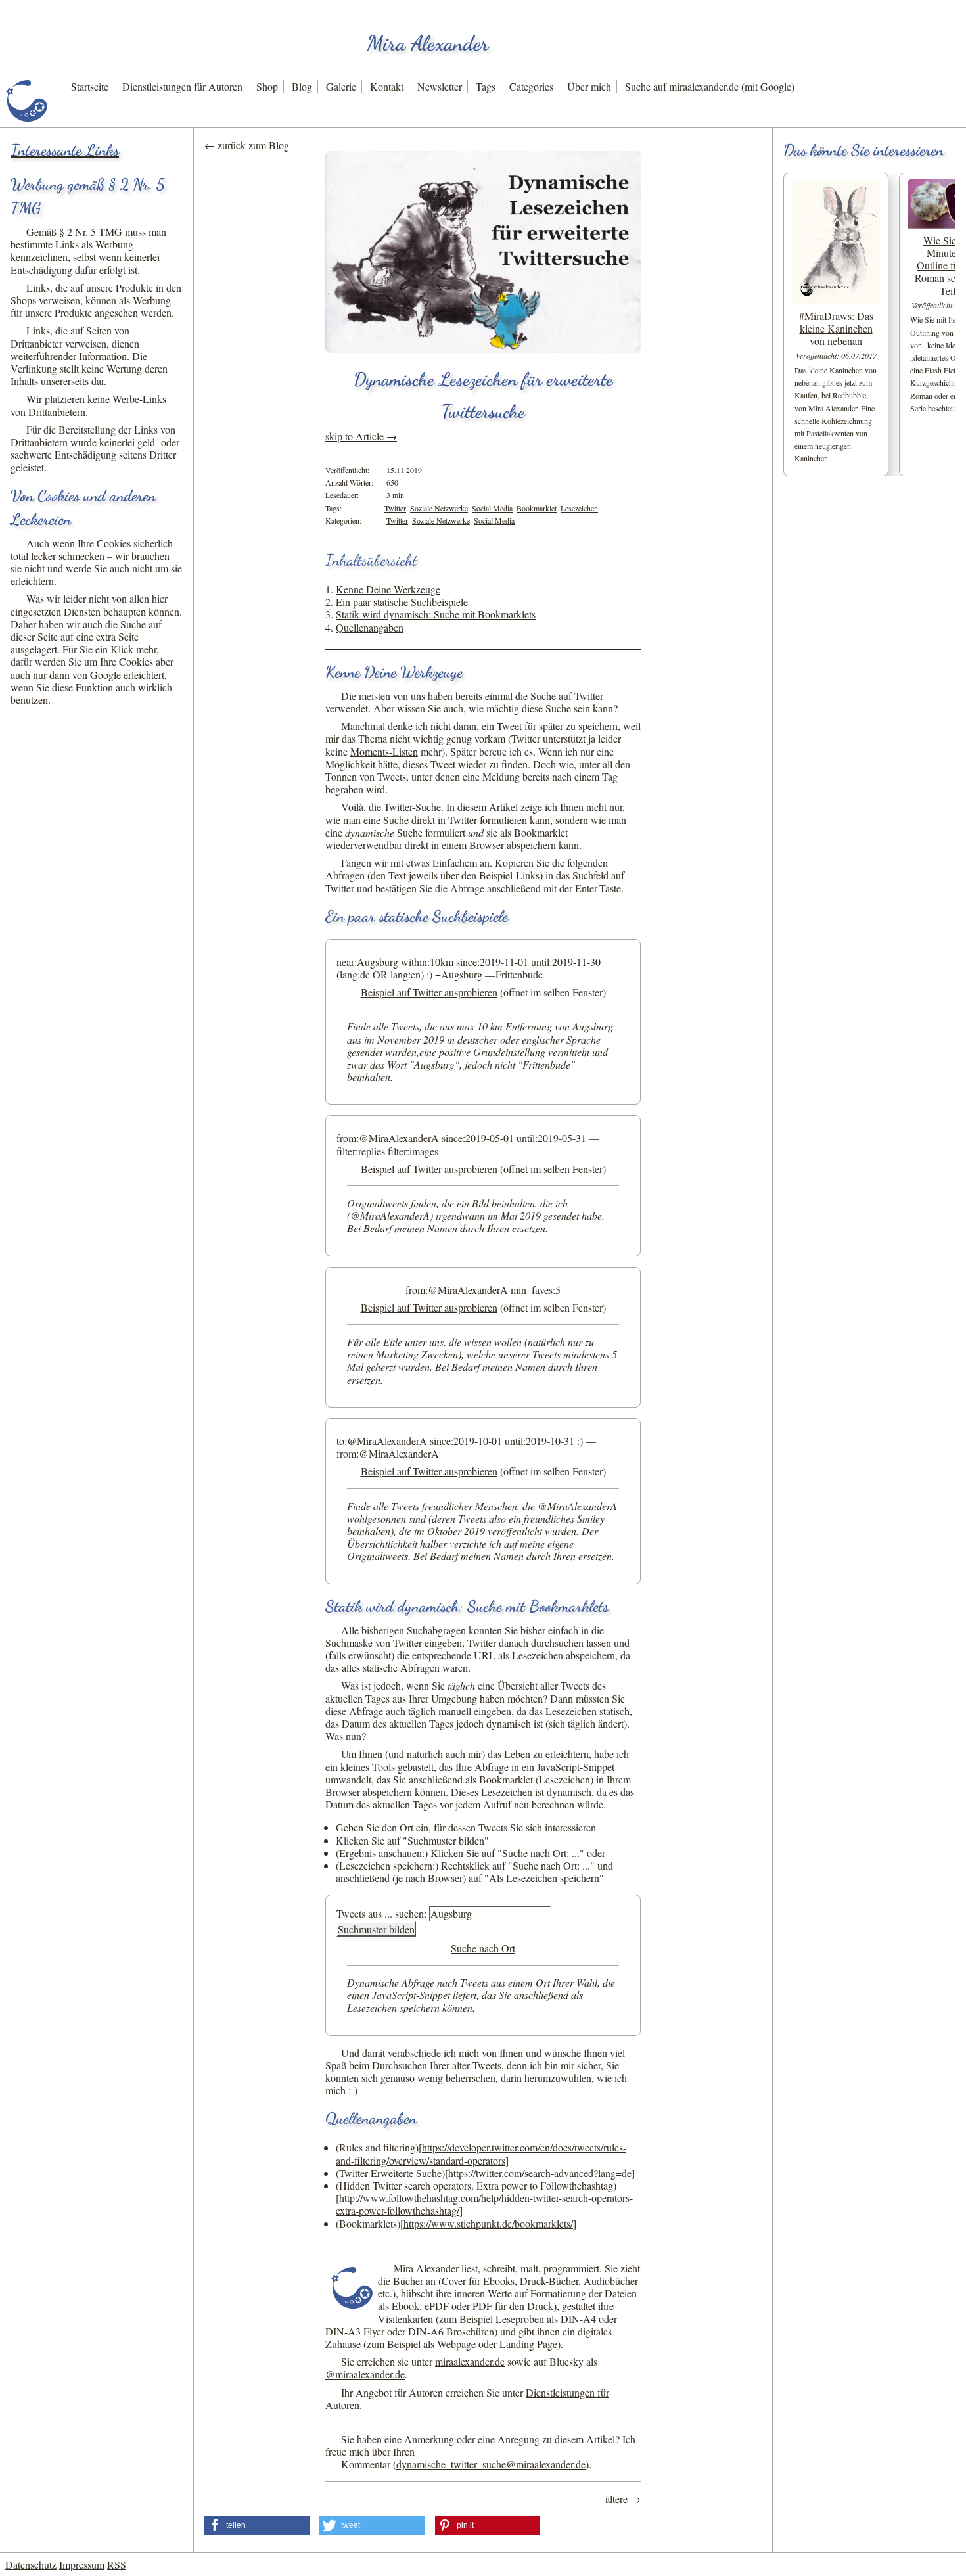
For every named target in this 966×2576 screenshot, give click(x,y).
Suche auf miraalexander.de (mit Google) (710, 86)
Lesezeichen (579, 508)
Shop (267, 86)
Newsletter (440, 86)
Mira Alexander (428, 43)
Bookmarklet (537, 508)
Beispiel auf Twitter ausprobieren (429, 992)
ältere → (623, 2499)
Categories (531, 86)
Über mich (589, 86)
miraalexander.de (470, 2361)
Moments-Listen (384, 751)
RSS (117, 2564)
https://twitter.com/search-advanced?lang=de (540, 2173)
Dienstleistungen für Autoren (182, 86)
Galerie (341, 86)
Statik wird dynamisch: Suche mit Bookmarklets (436, 614)
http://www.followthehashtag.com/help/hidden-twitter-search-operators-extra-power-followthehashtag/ (484, 2204)
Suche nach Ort (483, 1948)
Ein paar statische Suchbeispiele (402, 602)
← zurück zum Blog (247, 145)
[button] (257, 2525)
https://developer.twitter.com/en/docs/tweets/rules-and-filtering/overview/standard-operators (481, 2153)
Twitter (395, 508)
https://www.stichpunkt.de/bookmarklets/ (488, 2223)
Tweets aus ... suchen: (381, 1913)
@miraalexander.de (365, 2374)
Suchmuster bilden (376, 1929)
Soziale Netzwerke (439, 508)
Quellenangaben (370, 627)
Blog (302, 86)
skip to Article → (361, 436)
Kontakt (387, 86)
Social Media (492, 508)
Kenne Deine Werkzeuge (388, 589)
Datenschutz (31, 2564)
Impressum (82, 2564)
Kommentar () (465, 2464)
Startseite (90, 86)
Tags (486, 86)
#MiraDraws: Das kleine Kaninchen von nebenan (836, 328)
